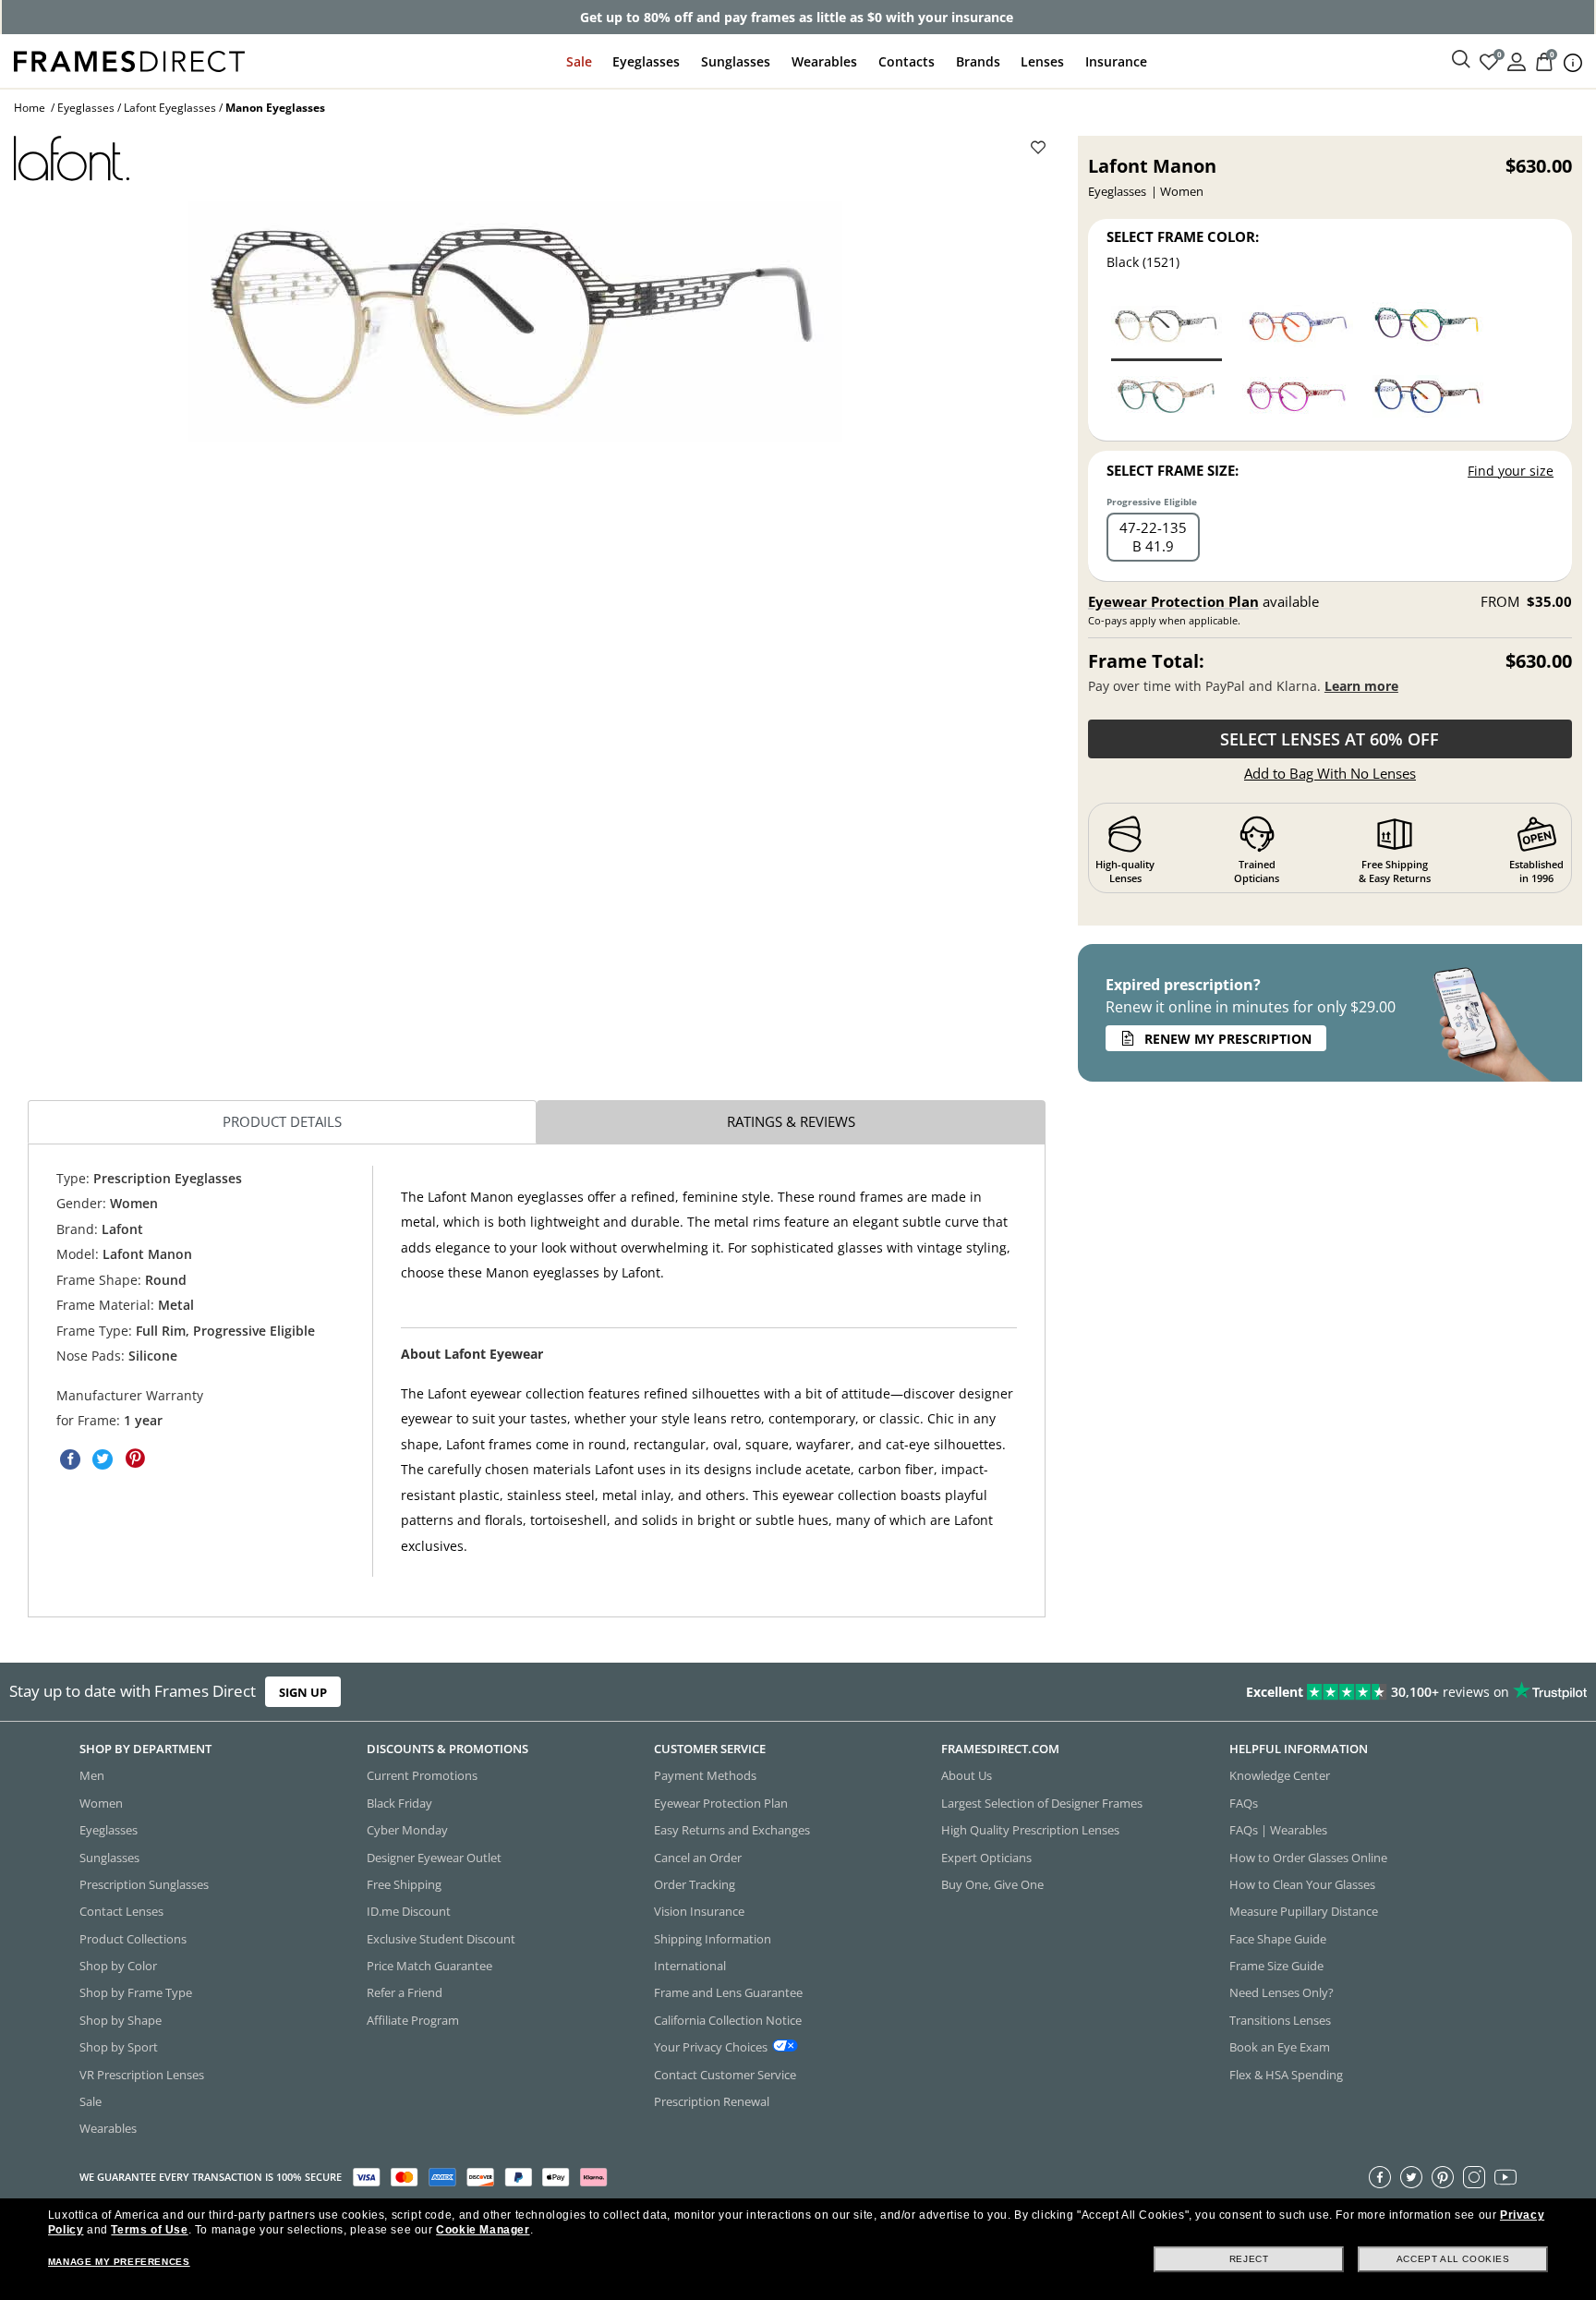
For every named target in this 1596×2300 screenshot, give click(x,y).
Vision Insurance (699, 1912)
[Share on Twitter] (103, 1459)
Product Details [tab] (282, 1121)
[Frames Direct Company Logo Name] (129, 60)
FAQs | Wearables (1278, 1830)
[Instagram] (1474, 2177)
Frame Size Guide (1276, 1966)
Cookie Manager (483, 2230)
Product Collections (133, 1939)
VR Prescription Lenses (142, 2075)
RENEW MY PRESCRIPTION (1228, 1039)
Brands (978, 61)
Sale (579, 61)
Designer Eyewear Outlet (434, 1858)
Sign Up (303, 1692)
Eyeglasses (646, 61)
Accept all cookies (1453, 2259)
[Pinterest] (1443, 2177)
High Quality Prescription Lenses (1030, 1830)
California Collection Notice (728, 2020)
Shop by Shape (121, 2020)
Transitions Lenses (1280, 2020)
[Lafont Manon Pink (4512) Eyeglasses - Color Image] (1167, 397)
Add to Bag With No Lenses (1330, 773)
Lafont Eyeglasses (170, 108)
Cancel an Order (698, 1858)
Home (30, 108)
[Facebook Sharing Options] (70, 1459)
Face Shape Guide (1278, 1939)
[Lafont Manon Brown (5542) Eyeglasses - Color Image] (1428, 397)
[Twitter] (1411, 2177)
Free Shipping (404, 1884)
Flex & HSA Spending (1286, 2075)
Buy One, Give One (992, 1884)
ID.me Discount (409, 1912)
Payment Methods (705, 1776)
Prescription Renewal (712, 2101)
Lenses (1042, 61)
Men (92, 1776)
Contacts (907, 61)
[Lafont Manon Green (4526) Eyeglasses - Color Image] (1428, 327)
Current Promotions (422, 1776)
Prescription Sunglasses (144, 1884)
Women (101, 1803)
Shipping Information (713, 1939)
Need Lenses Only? (1282, 1993)
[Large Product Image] (515, 322)
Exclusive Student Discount (441, 1939)
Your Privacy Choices (711, 2047)
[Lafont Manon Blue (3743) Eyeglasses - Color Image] (1298, 327)
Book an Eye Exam (1280, 2047)
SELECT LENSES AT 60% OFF (1330, 739)
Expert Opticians (986, 1858)
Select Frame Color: (1183, 236)
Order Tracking (695, 1884)
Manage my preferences (119, 2262)
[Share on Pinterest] (135, 1459)
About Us (967, 1776)
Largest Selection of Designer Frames (1042, 1803)
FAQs (1244, 1803)
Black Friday (399, 1803)
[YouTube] (1505, 2177)
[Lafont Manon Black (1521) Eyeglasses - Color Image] (1167, 327)
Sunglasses (736, 61)
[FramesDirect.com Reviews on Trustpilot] (1258, 1692)
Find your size (1511, 471)
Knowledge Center (1280, 1776)
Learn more (1361, 686)
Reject (1249, 2259)
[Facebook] (1380, 2177)
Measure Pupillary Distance (1304, 1912)
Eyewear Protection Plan (1173, 601)
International (690, 1966)
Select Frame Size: (1173, 470)
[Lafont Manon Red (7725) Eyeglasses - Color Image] (1298, 397)
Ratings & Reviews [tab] (791, 1121)
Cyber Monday (407, 1830)
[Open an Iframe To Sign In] (1517, 61)
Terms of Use (149, 2230)
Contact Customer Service (725, 2075)
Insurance (1116, 61)
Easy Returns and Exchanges (732, 1830)
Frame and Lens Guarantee (728, 1993)
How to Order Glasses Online (1308, 1858)
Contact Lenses (121, 1912)
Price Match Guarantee (429, 1966)
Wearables (824, 61)
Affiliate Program (413, 2020)
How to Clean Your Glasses (1302, 1884)
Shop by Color (118, 1966)
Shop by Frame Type (136, 1993)
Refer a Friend (405, 1993)
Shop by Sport (119, 2047)
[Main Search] (1461, 60)
